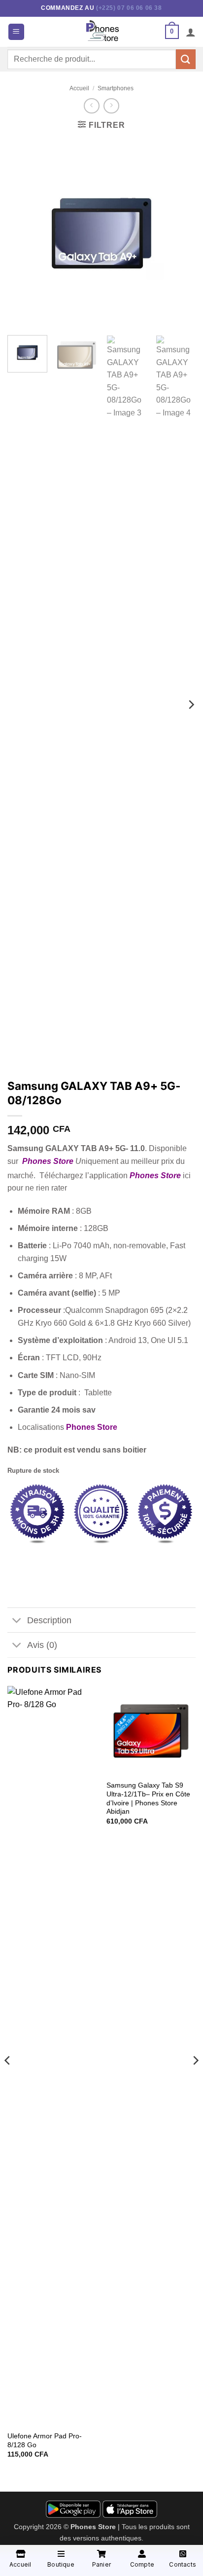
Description (49, 1620)
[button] (16, 32)
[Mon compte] (191, 32)
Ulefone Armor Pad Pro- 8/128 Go (45, 2441)
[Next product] (91, 106)
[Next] (179, 233)
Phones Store (48, 1161)
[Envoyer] (186, 59)
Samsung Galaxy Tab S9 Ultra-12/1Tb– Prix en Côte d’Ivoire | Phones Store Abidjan (148, 1798)
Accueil (79, 88)
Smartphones (116, 88)
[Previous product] (111, 106)
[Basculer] (17, 1621)
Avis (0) (42, 1645)
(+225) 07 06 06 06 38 (129, 8)
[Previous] (24, 233)
